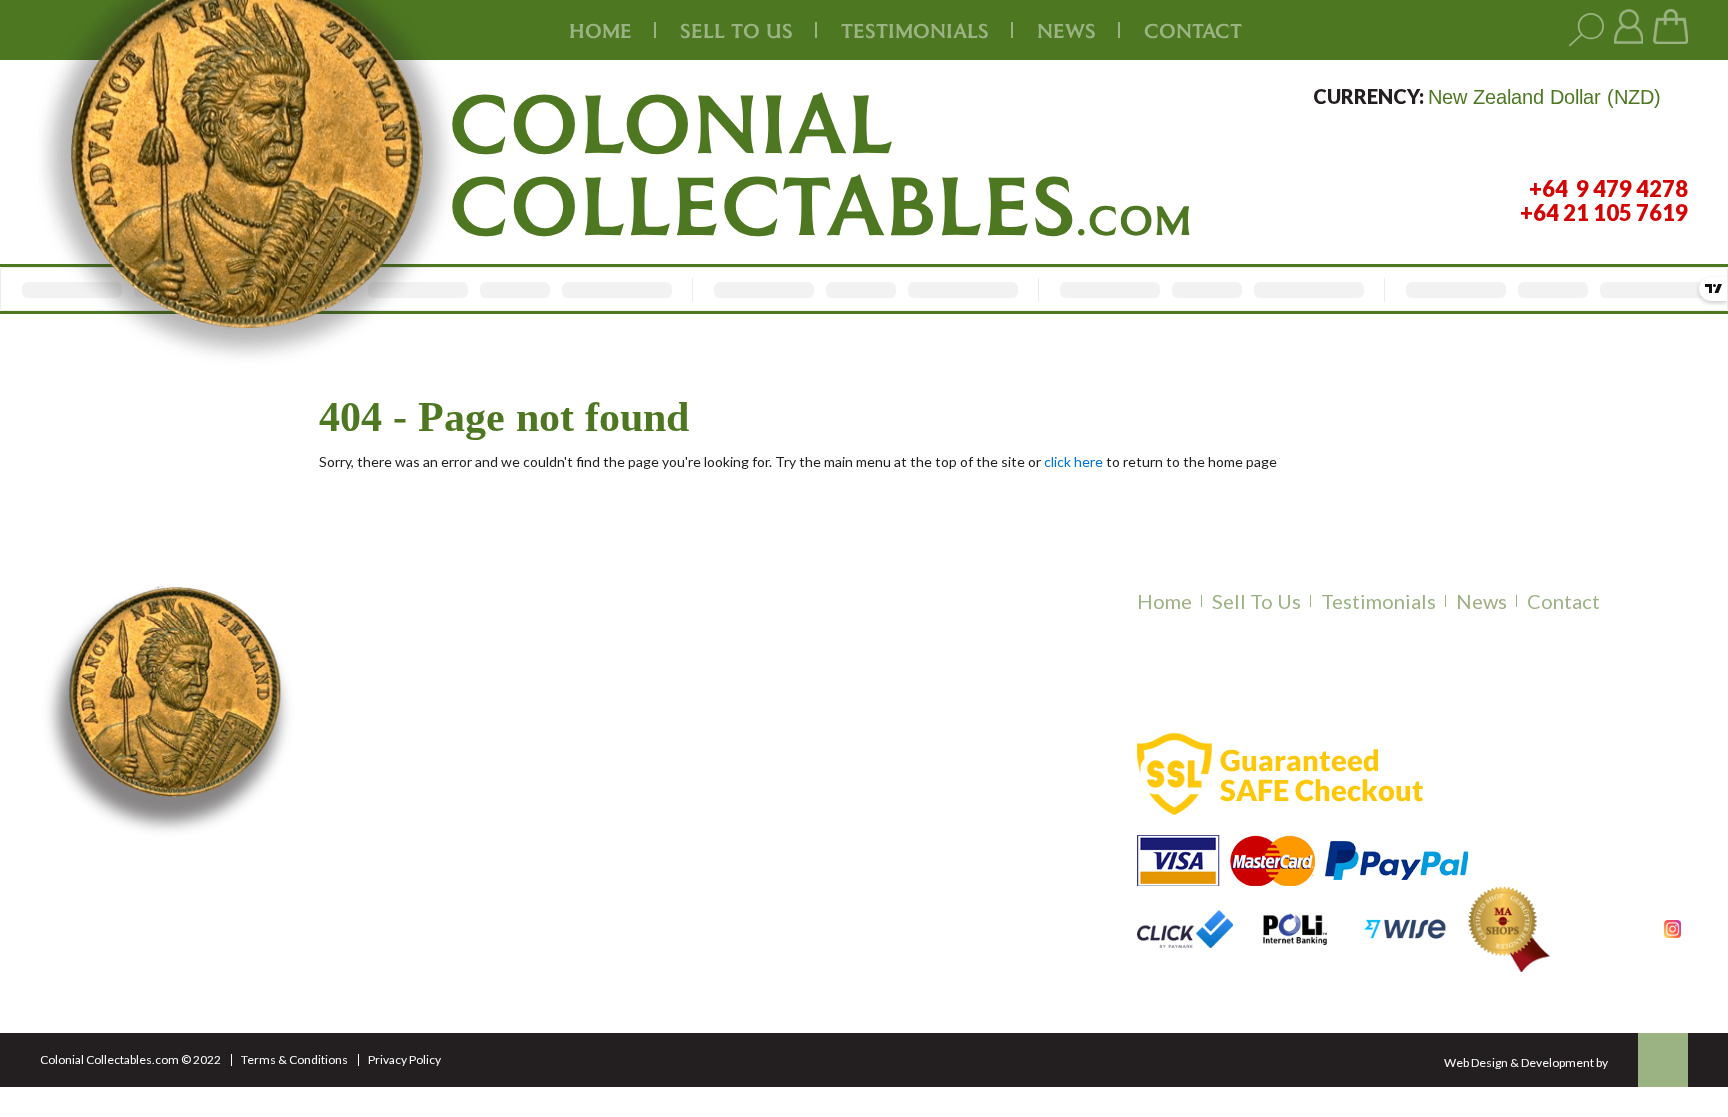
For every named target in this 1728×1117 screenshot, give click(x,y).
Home (600, 30)
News (1066, 30)
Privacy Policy (404, 1059)
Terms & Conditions (294, 1059)
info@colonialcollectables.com (511, 921)
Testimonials (1378, 601)
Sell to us (736, 30)
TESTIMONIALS (915, 30)
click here (1073, 461)
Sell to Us (1256, 601)
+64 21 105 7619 (436, 878)
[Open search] (1586, 30)
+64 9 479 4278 (431, 853)
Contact (1193, 30)
